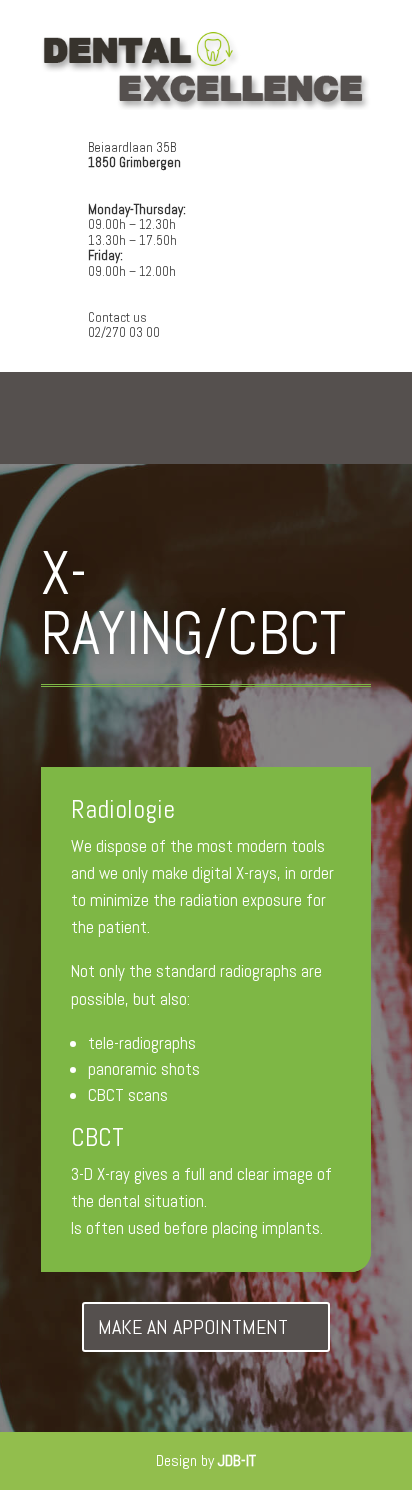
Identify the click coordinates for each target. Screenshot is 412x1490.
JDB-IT (237, 1460)
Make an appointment (193, 1327)
